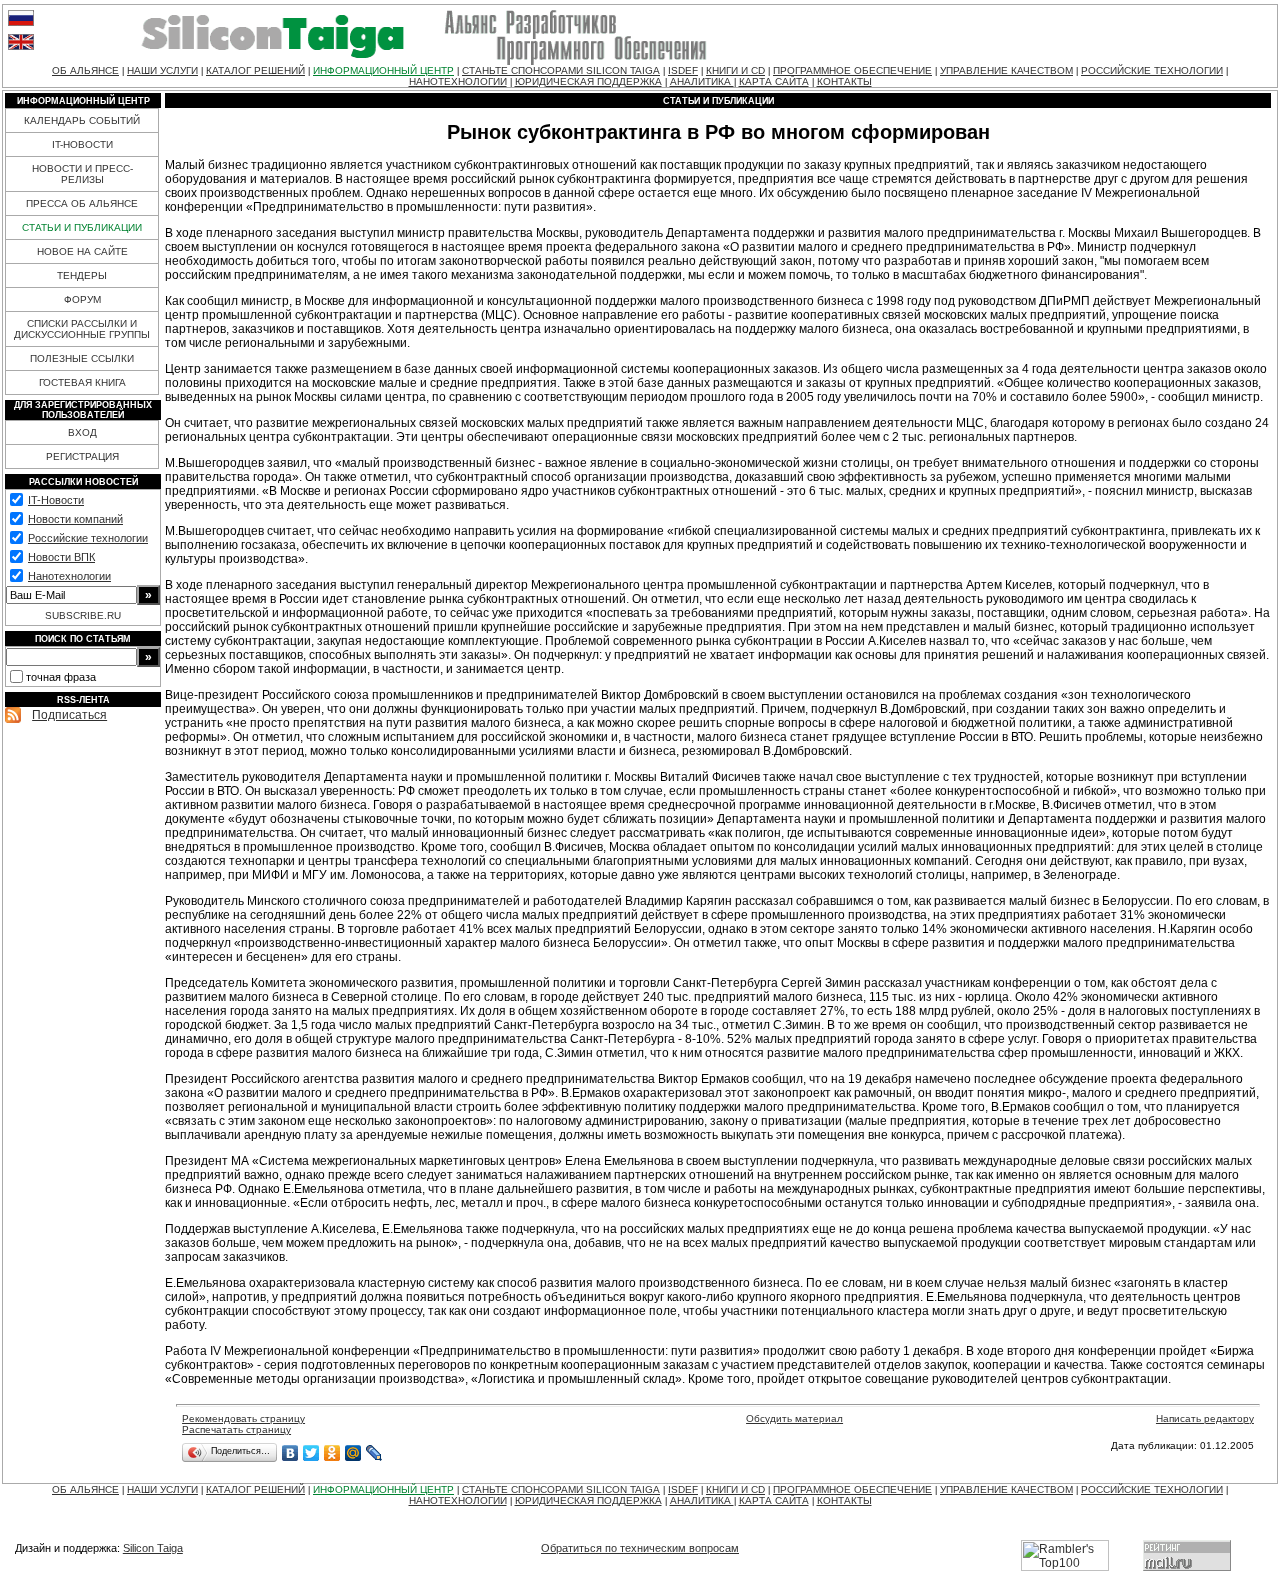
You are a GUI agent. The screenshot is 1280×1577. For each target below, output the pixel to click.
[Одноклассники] (332, 1453)
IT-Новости (56, 500)
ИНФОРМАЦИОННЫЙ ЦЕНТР (383, 70)
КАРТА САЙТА (774, 81)
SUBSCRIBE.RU (83, 615)
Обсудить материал (794, 1418)
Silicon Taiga (153, 1548)
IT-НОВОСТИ (82, 144)
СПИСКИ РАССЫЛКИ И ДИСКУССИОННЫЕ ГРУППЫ (82, 329)
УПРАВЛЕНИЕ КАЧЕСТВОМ (1006, 70)
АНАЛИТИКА (702, 81)
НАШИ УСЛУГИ (162, 70)
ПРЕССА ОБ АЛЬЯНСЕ (82, 203)
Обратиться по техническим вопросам (640, 1548)
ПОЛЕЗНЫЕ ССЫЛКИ (82, 358)
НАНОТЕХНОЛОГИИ (458, 81)
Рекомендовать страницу (243, 1418)
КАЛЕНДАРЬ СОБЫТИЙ (82, 120)
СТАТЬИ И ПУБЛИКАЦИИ (82, 227)
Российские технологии (88, 538)
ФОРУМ (82, 299)
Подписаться (69, 715)
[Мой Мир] (353, 1453)
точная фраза (61, 677)
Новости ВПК (61, 557)
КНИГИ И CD (735, 70)
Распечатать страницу (236, 1429)
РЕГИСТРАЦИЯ (82, 456)
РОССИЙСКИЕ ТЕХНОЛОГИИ (1152, 70)
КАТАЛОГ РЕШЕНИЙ (255, 70)
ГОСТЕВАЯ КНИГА (82, 382)
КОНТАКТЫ (844, 81)
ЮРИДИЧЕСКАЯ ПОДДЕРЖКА (588, 81)
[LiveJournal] (374, 1453)
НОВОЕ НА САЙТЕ (82, 251)
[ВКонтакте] (290, 1453)
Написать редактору (1205, 1418)
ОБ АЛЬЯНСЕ (85, 70)
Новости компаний (75, 519)
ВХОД (82, 432)
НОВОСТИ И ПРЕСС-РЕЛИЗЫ (82, 174)
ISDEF (683, 70)
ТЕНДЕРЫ (82, 275)
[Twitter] (311, 1453)
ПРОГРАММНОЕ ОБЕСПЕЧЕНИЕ (852, 70)
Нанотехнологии (69, 576)
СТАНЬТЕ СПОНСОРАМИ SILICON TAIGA (561, 70)
